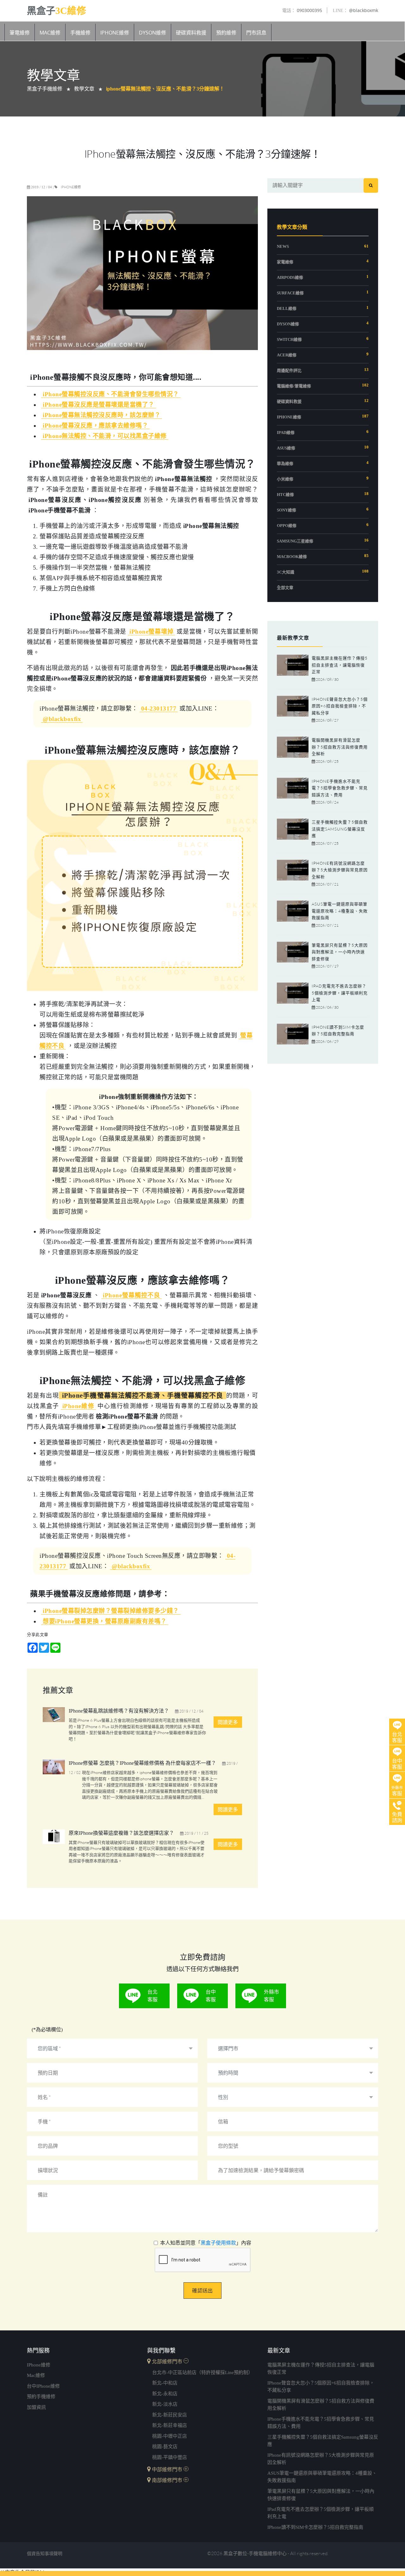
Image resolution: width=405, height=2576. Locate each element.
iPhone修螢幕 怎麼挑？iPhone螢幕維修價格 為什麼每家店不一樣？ (142, 1763)
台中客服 (211, 1996)
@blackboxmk (355, 10)
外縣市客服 (271, 1996)
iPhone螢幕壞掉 (151, 632)
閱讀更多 (228, 1722)
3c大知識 (286, 572)
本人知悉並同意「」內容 (206, 2243)
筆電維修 (20, 33)
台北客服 (153, 1996)
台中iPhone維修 (43, 2386)
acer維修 (287, 355)
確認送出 (202, 2291)
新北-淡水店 (165, 2404)
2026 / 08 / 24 (327, 802)
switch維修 (289, 339)
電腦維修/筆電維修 (294, 386)
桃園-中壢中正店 (170, 2436)
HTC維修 (285, 495)
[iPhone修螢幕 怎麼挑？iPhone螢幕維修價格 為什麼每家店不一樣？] (54, 1770)
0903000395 (302, 10)
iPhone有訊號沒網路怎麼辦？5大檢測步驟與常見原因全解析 (340, 870)
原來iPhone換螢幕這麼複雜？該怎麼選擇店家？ (121, 1833)
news (283, 246)
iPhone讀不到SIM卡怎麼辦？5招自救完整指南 (315, 2527)
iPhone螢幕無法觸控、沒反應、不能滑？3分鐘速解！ (165, 89)
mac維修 (36, 2375)
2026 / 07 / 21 (327, 884)
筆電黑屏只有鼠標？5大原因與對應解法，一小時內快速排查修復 (340, 952)
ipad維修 (286, 432)
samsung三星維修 (295, 541)
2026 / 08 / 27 (327, 720)
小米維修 (285, 479)
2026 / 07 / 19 (327, 966)
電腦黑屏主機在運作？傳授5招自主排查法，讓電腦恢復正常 (340, 665)
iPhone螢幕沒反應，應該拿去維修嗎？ (95, 426)
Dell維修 (287, 308)
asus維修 (286, 448)
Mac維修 (50, 33)
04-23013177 (159, 708)
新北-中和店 (165, 2383)
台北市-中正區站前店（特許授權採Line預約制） (202, 2372)
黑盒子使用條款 (218, 2243)
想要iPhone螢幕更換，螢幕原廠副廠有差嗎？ (105, 1621)
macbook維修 (292, 557)
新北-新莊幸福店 (170, 2425)
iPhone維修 (115, 33)
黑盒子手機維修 (45, 89)
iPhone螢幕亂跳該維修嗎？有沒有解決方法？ (119, 1711)
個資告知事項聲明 (45, 2554)
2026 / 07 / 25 (327, 843)
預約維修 (226, 33)
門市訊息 (256, 33)
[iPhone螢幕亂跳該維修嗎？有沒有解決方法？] (54, 1718)
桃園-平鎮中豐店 (170, 2457)
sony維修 (287, 510)
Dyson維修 (153, 33)
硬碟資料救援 (191, 33)
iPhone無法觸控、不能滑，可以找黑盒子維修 (105, 436)
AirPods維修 (290, 277)
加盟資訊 (36, 2407)
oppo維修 (287, 526)
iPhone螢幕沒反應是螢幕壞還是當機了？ (99, 405)
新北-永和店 (165, 2394)
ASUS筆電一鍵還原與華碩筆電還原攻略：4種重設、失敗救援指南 (340, 911)
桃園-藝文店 (165, 2447)
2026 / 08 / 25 (327, 761)
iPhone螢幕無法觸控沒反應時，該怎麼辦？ (102, 415)
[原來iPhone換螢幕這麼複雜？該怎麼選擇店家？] (54, 1840)
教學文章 (84, 89)
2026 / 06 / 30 (327, 1007)
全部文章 (285, 588)
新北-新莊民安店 (170, 2415)
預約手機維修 (41, 2397)
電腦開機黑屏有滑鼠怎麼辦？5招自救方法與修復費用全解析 (340, 747)
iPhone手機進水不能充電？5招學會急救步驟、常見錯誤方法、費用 (340, 788)
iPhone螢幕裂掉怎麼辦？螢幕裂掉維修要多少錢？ (111, 1611)
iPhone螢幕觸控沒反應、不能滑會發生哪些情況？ (111, 394)
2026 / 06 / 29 (327, 1041)
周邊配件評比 (289, 370)
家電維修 (285, 262)
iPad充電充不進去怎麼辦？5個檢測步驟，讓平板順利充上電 (340, 993)
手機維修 (80, 33)
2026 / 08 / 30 (327, 679)
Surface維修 (290, 293)
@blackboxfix (62, 719)
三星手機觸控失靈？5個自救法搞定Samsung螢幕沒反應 (340, 829)
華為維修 (285, 464)
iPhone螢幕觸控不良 (131, 1295)
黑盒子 (56, 10)
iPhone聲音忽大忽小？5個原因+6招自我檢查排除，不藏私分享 (340, 706)
